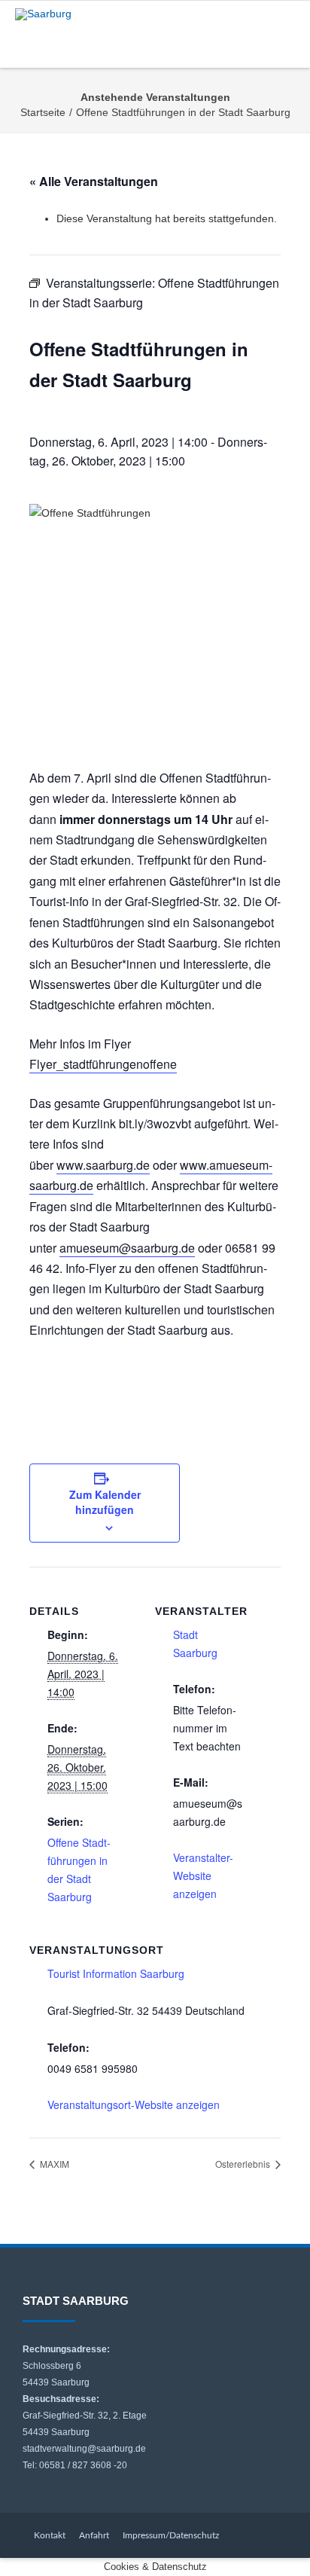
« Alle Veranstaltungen (94, 181)
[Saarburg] (47, 14)
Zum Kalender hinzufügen (105, 1502)
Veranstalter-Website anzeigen (203, 1876)
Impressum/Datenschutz (171, 2535)
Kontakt (50, 2535)
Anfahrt (94, 2535)
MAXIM (53, 2164)
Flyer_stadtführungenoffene (103, 1064)
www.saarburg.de (103, 1165)
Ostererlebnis (244, 2164)
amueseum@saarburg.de (127, 1248)
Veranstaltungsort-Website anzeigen (134, 2104)
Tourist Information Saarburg (116, 1973)
